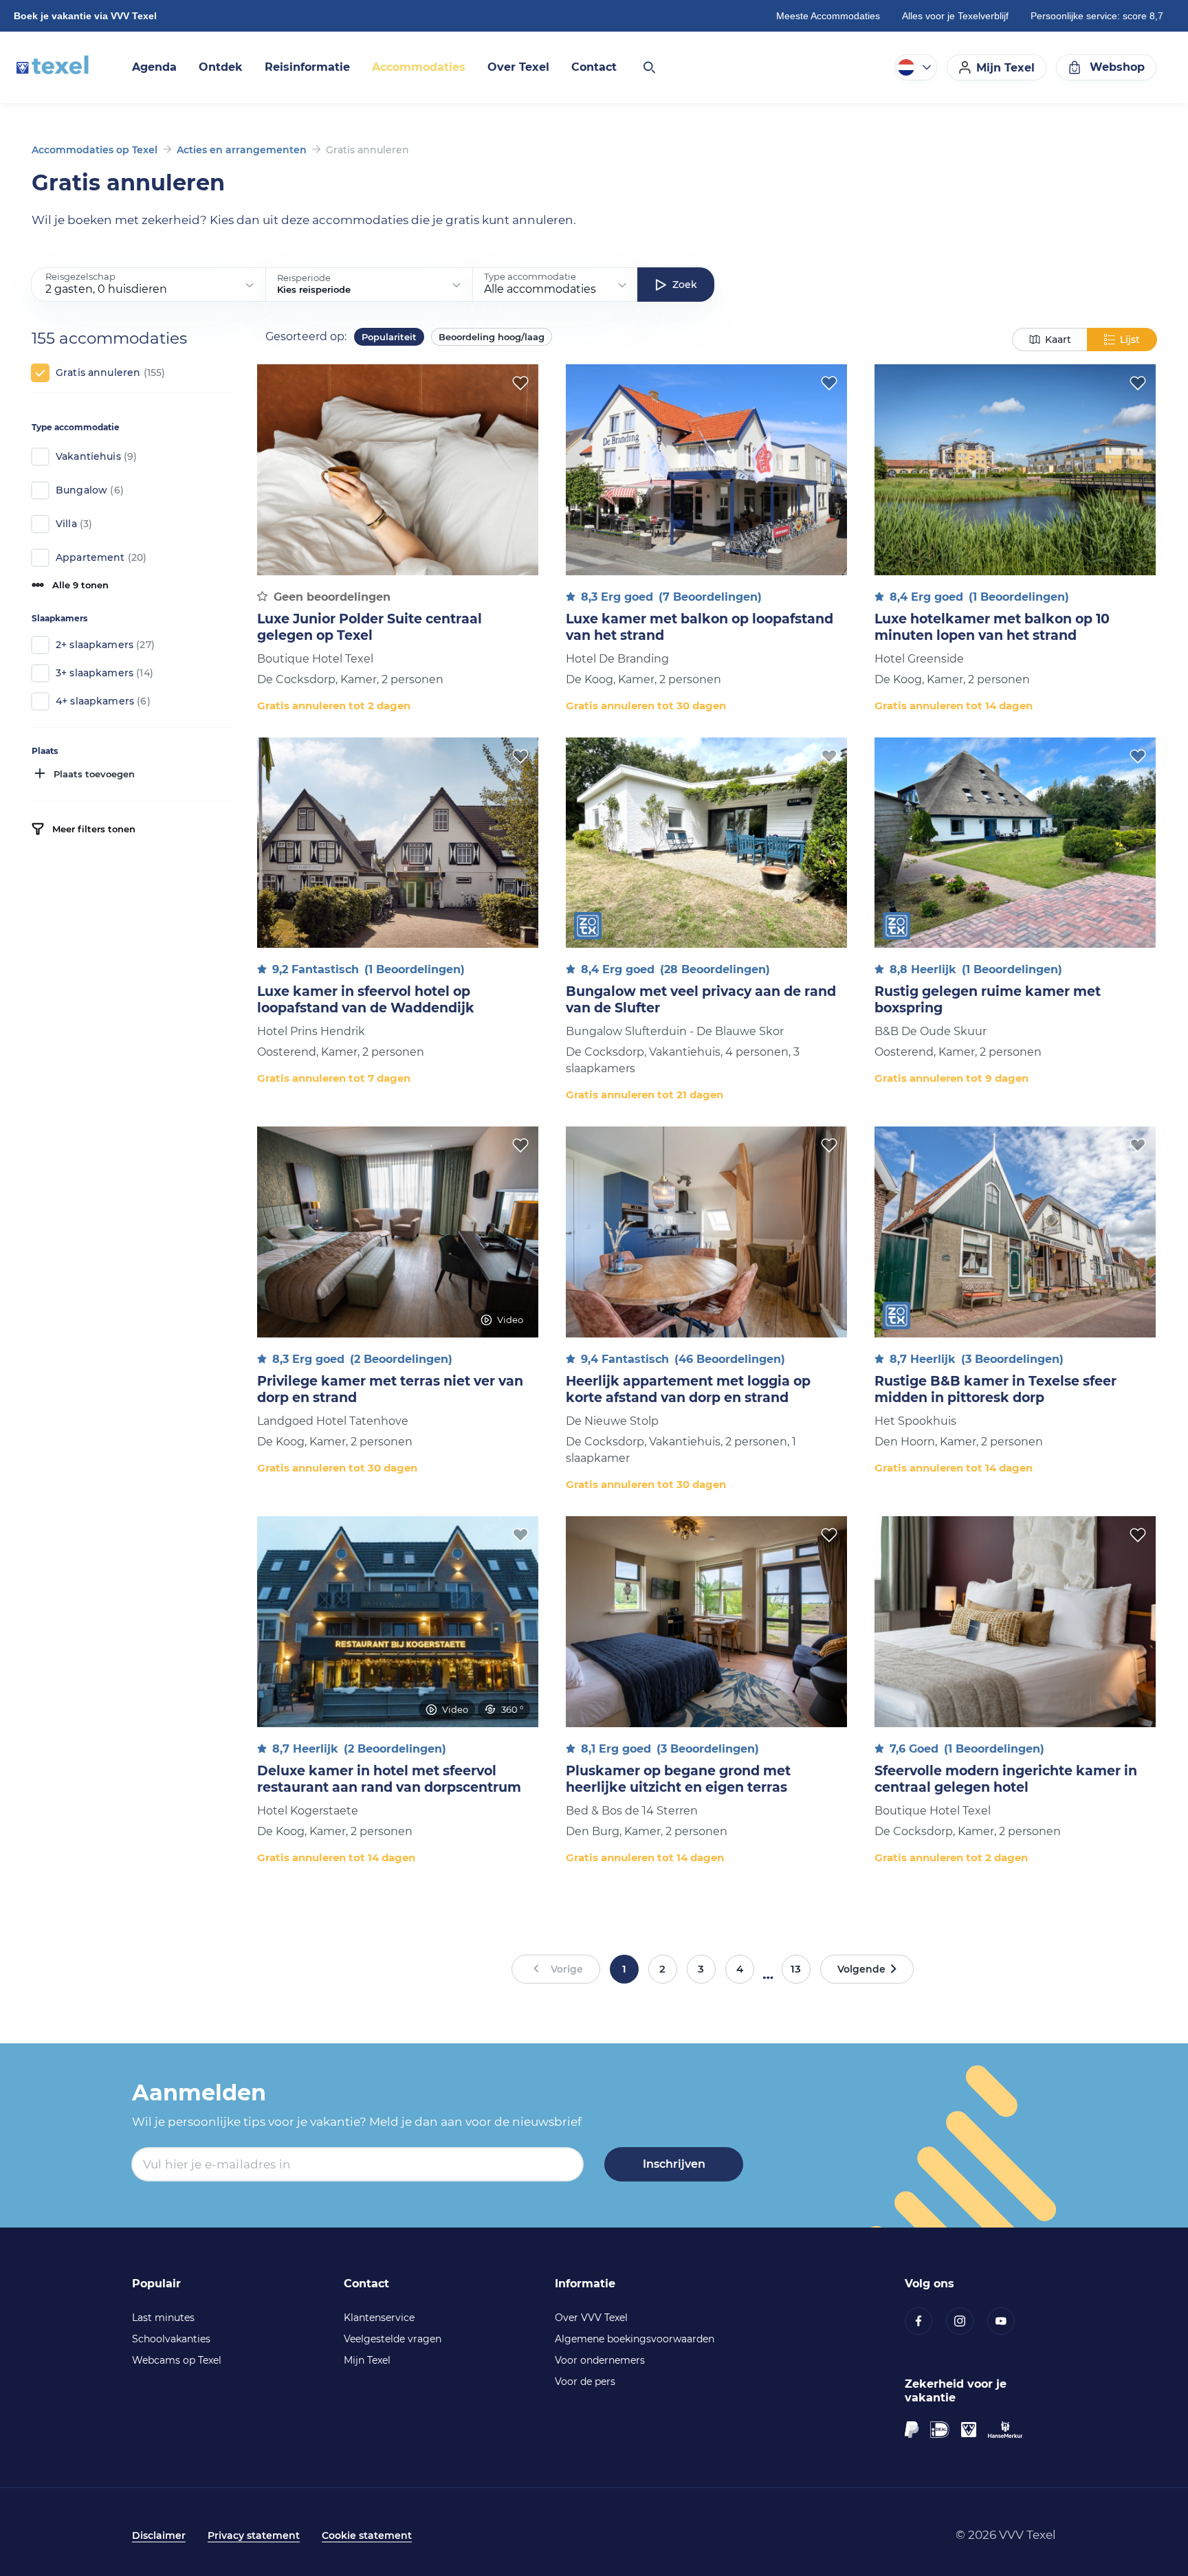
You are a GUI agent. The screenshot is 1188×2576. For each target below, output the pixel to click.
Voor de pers (585, 2381)
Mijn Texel (367, 2360)
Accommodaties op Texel (95, 150)
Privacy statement (254, 2535)
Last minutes (163, 2318)
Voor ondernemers (600, 2360)
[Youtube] (1008, 2321)
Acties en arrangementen (242, 150)
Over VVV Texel (591, 2318)
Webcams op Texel (177, 2360)
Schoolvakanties (171, 2339)
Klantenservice (379, 2318)
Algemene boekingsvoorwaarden (635, 2339)
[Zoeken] (648, 67)
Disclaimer (159, 2535)
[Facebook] (925, 2321)
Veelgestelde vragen (393, 2339)
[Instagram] (967, 2321)
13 (796, 1969)
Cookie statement (367, 2535)
